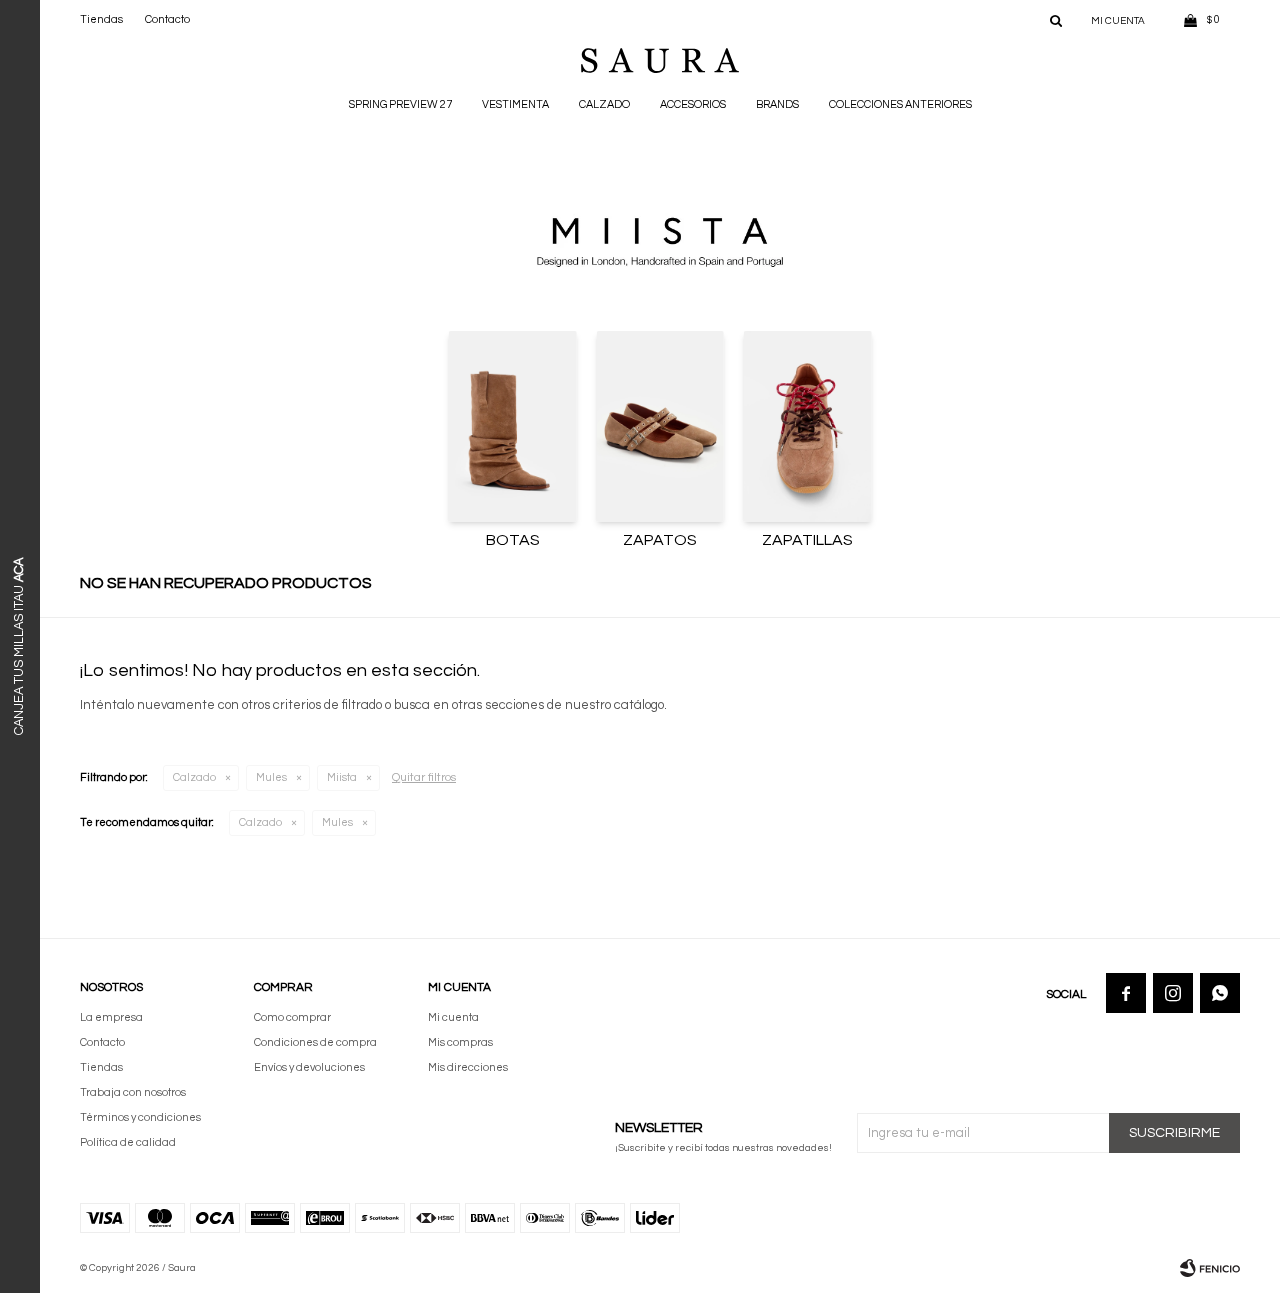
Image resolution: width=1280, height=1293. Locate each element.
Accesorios (693, 104)
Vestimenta (515, 104)
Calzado (604, 104)
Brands (777, 104)
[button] (1056, 20)
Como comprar (292, 1017)
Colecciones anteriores (900, 104)
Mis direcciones (468, 1067)
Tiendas (101, 19)
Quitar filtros (424, 777)
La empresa (111, 1017)
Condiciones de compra (315, 1042)
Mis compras (460, 1042)
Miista (342, 777)
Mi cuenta (453, 1017)
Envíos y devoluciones (309, 1067)
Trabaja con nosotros (133, 1092)
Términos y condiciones (140, 1117)
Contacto (167, 19)
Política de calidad (128, 1142)
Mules (271, 777)
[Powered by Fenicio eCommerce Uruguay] (1210, 1268)
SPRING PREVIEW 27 (400, 104)
